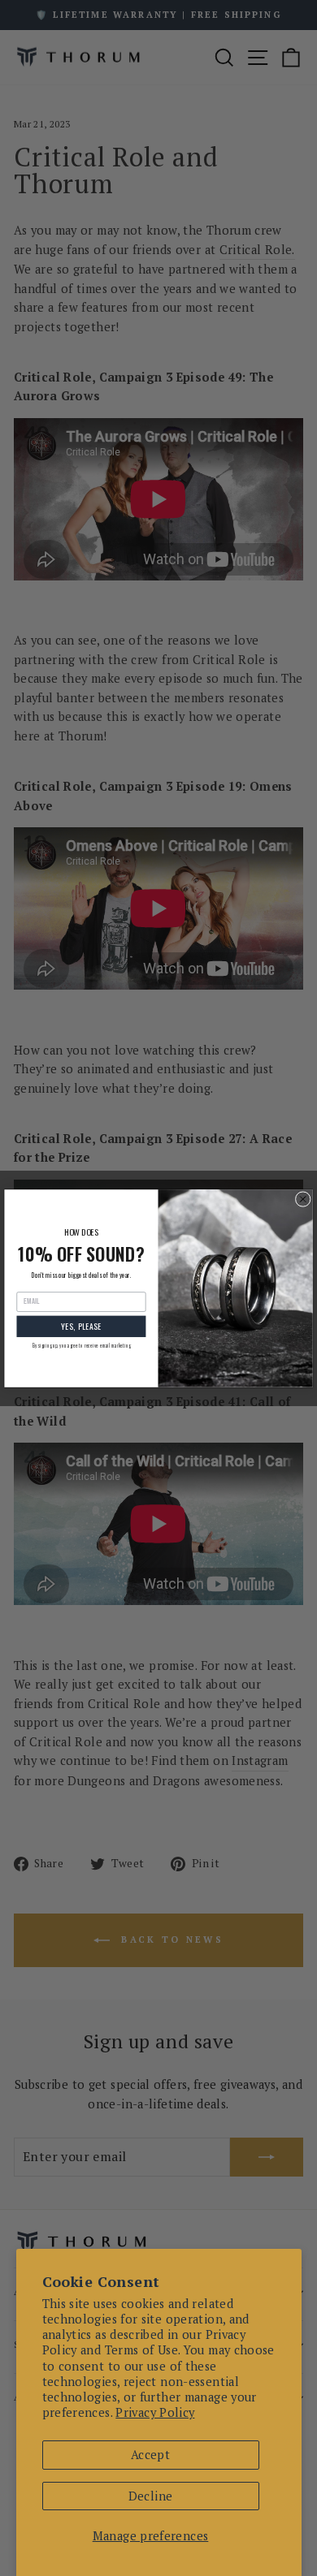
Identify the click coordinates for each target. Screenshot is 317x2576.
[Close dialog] (303, 1199)
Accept (150, 2455)
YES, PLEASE (81, 1326)
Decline (151, 2496)
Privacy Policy (155, 2412)
